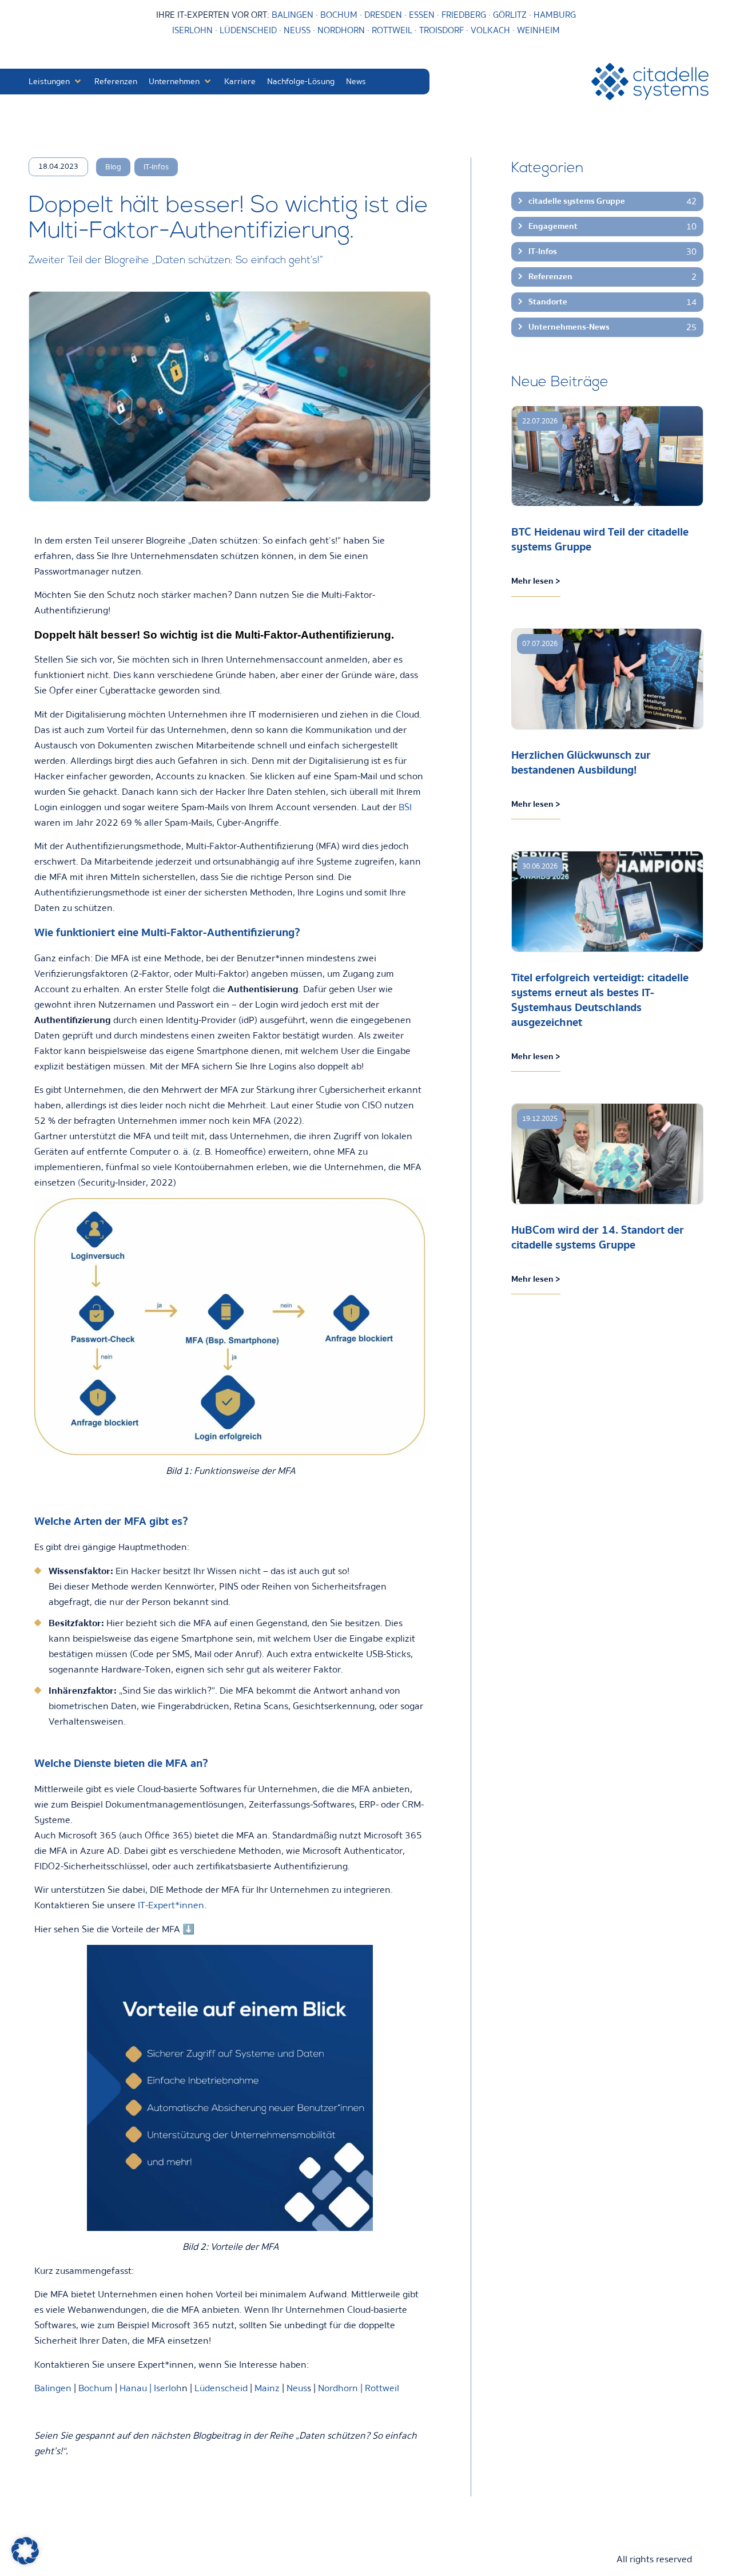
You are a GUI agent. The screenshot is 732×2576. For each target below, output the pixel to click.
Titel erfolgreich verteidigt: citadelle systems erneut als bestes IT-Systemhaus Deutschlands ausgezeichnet (600, 1000)
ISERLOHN (192, 30)
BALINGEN (293, 15)
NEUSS (297, 30)
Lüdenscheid (222, 2388)
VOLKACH (492, 30)
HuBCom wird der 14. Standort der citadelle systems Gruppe (598, 1237)
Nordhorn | (340, 2388)
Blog (113, 167)
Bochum (96, 2388)
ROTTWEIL (392, 30)
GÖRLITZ (511, 15)
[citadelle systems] (650, 82)
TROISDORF (441, 30)
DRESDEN (383, 15)
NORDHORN (341, 30)
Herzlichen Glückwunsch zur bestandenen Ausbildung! (581, 762)
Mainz (267, 2388)
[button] (56, 82)
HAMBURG (555, 15)
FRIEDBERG (464, 15)
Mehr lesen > (536, 581)
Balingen (53, 2388)
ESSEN (422, 15)
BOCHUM (339, 15)
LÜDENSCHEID (248, 30)
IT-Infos (156, 167)
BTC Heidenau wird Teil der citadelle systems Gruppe (600, 539)
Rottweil (382, 2388)
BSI (405, 807)
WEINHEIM (538, 30)
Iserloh (168, 2388)
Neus (297, 2388)
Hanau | (137, 2388)
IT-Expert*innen (171, 1905)
